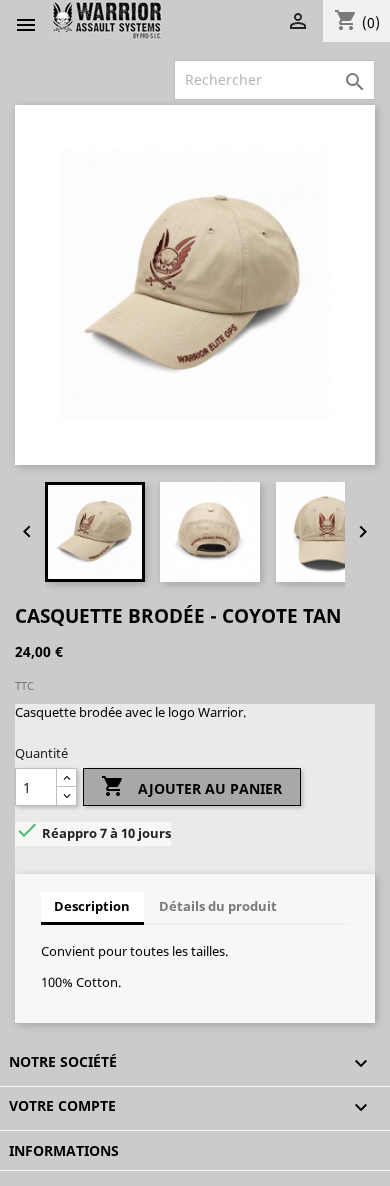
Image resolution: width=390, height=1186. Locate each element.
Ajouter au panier (191, 786)
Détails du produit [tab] (218, 906)
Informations (64, 1150)
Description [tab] (92, 906)
